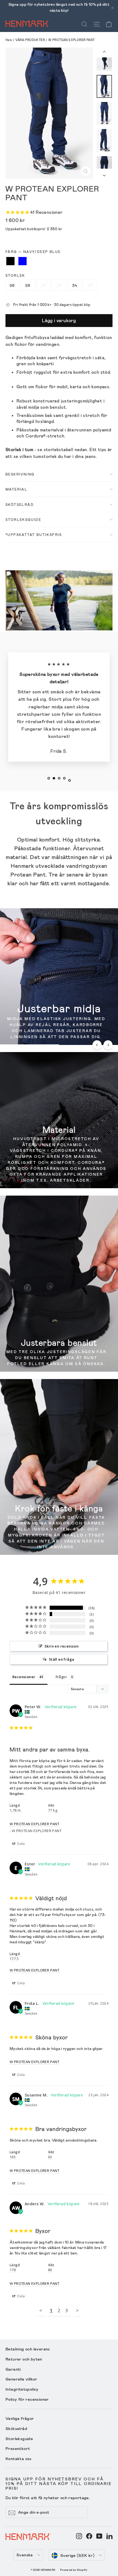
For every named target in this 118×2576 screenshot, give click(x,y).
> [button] (77, 2310)
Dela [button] (21, 1844)
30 (44, 285)
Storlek (15, 275)
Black (10, 261)
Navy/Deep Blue (23, 261)
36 (90, 285)
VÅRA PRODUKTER (30, 40)
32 (59, 285)
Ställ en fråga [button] (62, 1659)
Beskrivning (20, 474)
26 (12, 285)
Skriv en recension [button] (61, 1646)
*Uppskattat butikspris (34, 535)
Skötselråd (20, 504)
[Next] (108, 1045)
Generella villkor (21, 2379)
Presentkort (18, 2448)
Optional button (26, 1034)
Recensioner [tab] (24, 1677)
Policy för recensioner (27, 2399)
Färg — (33, 252)
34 (75, 285)
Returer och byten (24, 2359)
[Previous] (97, 1045)
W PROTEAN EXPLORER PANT (34, 1824)
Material (16, 489)
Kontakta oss (19, 2458)
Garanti (13, 2369)
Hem (9, 40)
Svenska (25, 2555)
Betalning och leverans (28, 2349)
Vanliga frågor (20, 2418)
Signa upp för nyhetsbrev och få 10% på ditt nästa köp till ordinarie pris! (59, 2483)
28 (28, 285)
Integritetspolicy (22, 2389)
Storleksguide (23, 519)
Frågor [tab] (61, 1677)
